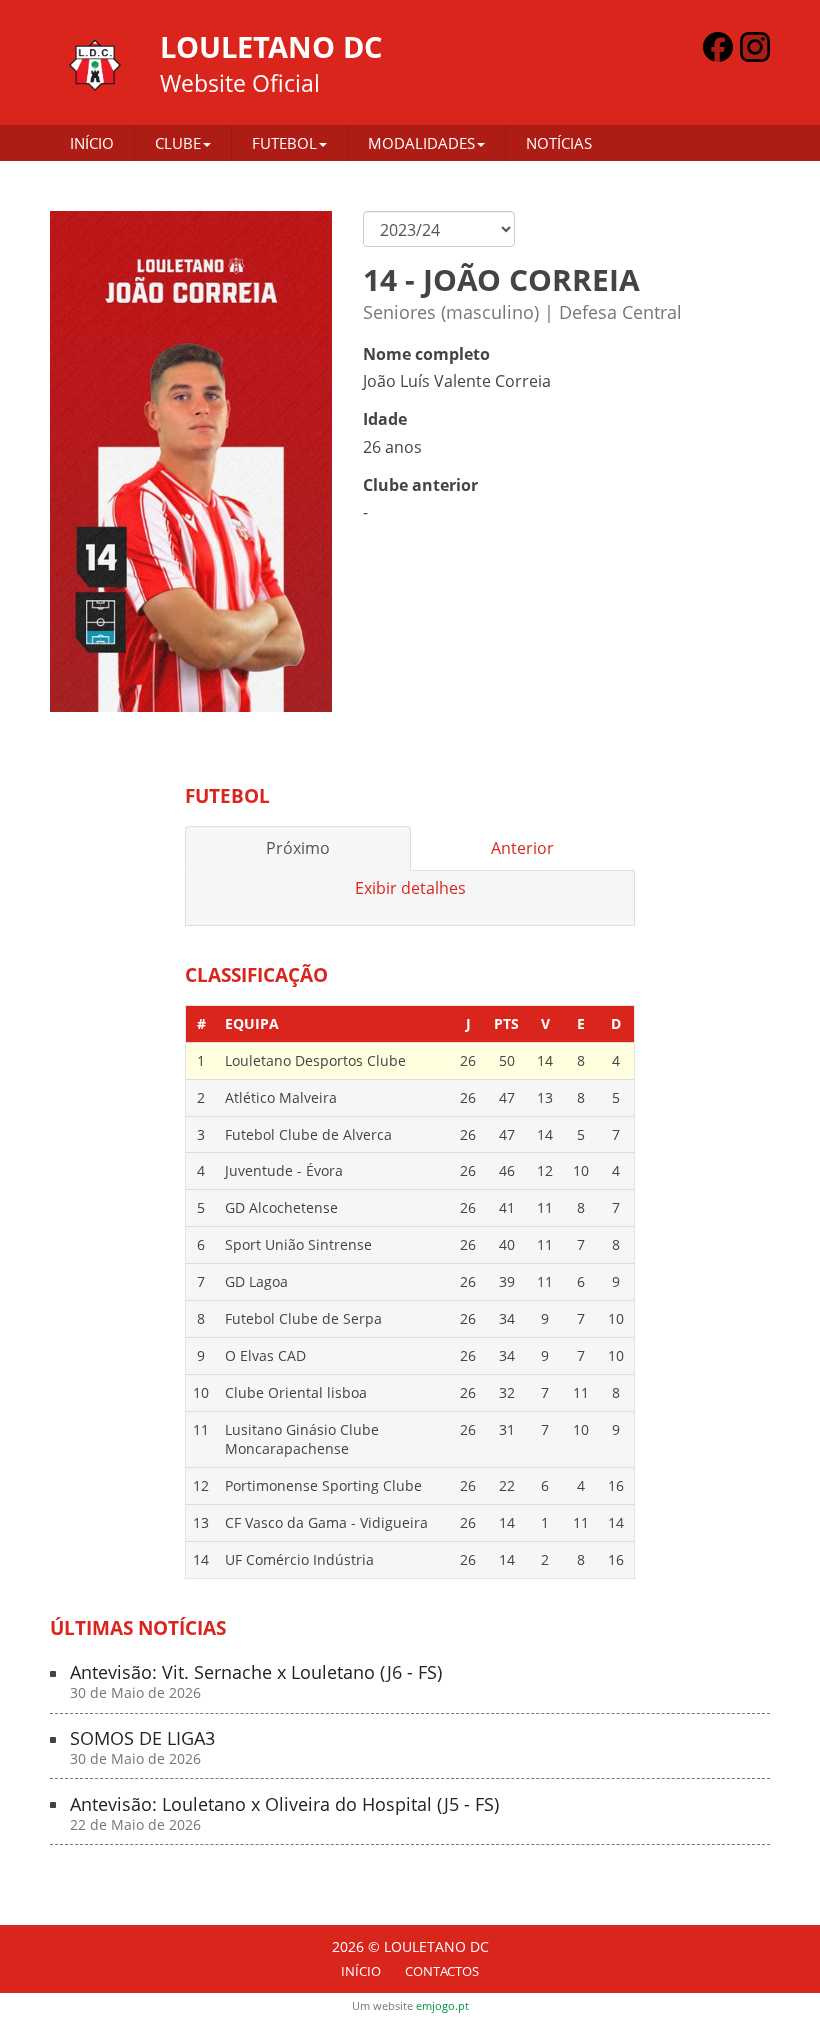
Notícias (559, 143)
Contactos (442, 1971)
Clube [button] (178, 143)
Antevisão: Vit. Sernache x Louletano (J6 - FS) (256, 1682)
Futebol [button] (284, 143)
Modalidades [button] (421, 143)
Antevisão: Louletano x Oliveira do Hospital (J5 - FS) (284, 1814)
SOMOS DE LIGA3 (142, 1748)
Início (92, 143)
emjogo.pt (442, 2005)
